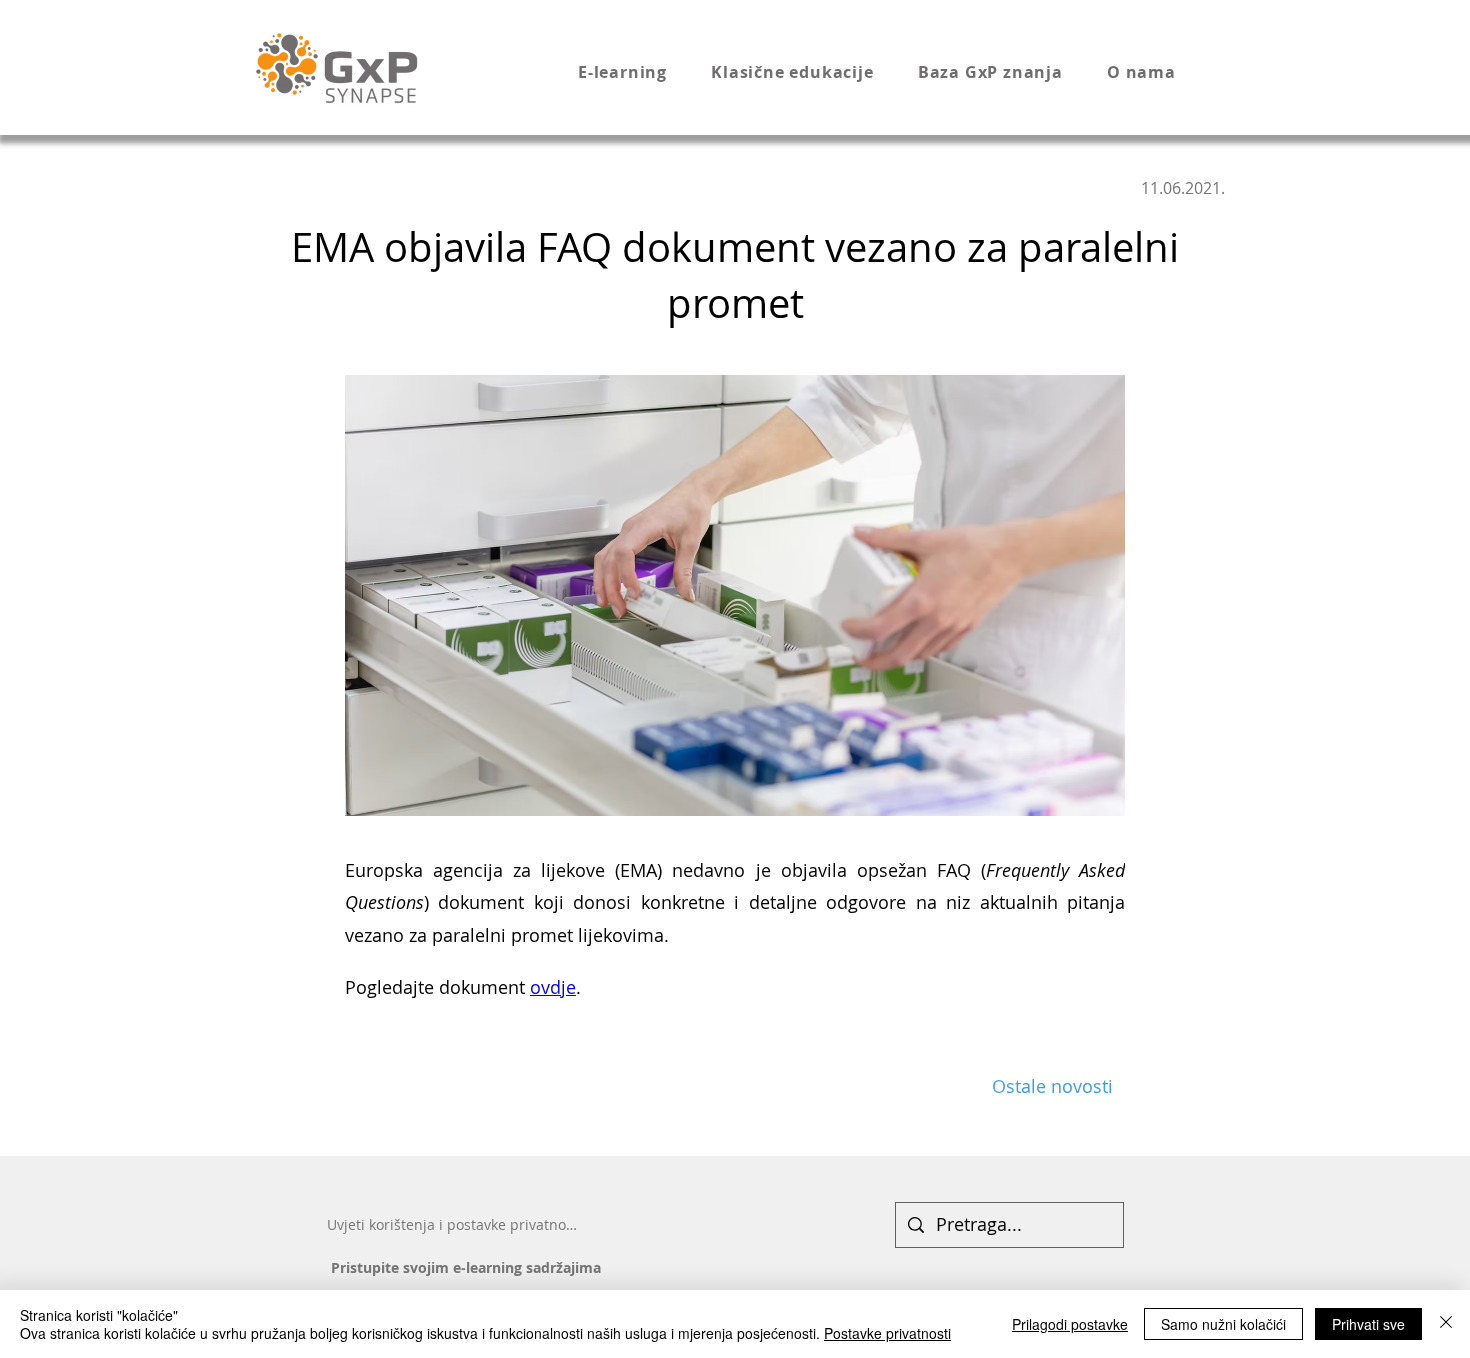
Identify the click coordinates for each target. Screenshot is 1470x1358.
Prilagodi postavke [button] (1070, 1324)
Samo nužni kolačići (1223, 1324)
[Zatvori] (1446, 1324)
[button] (640, 72)
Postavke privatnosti (887, 1333)
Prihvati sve (1368, 1324)
